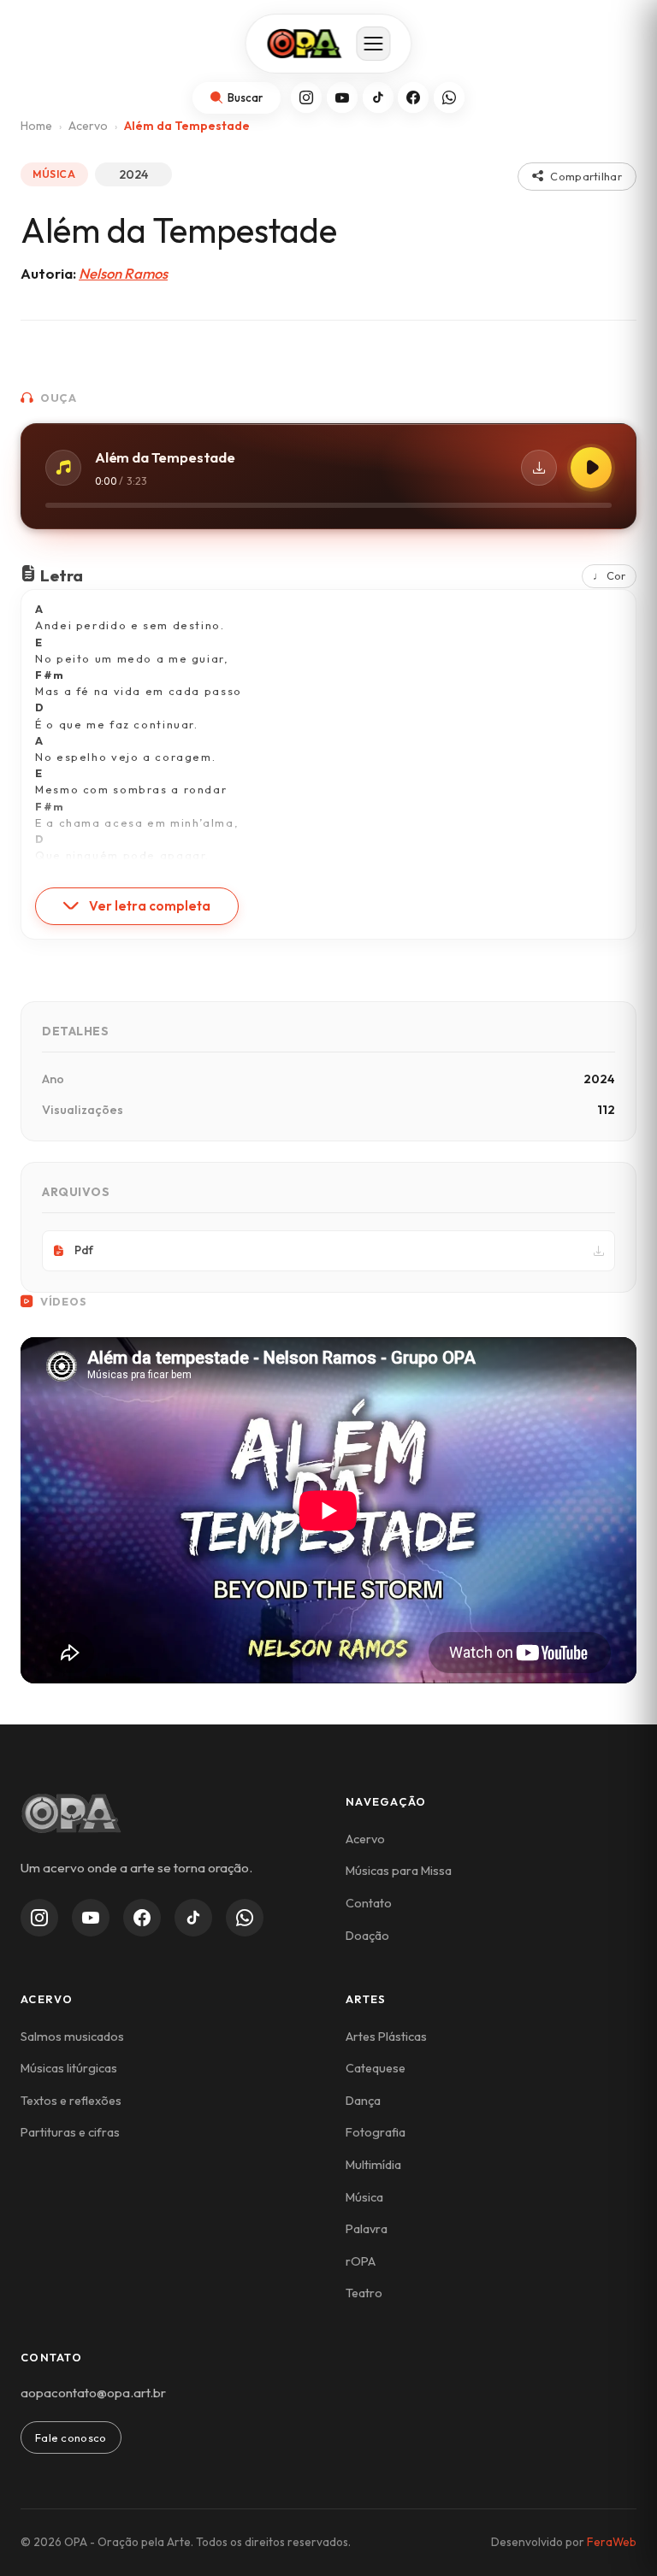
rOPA (361, 2261)
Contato (369, 1903)
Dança (363, 2101)
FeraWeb (612, 2542)
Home (36, 126)
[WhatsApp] (449, 97)
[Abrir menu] (374, 44)
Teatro (364, 2293)
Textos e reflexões (71, 2101)
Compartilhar (586, 176)
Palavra (367, 2229)
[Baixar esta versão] (539, 468)
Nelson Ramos (123, 273)
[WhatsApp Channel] (245, 1918)
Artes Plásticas (386, 2037)
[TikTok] (378, 97)
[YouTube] (342, 97)
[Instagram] (306, 97)
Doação (367, 1936)
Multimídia (373, 2165)
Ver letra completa (150, 906)
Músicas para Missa (399, 1871)
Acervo (88, 126)
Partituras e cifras (70, 2132)
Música (364, 2197)
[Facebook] (413, 97)
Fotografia (376, 2132)
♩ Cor (609, 575)
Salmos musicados (72, 2037)
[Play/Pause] (591, 468)
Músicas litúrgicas (69, 2068)
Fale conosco (71, 2437)
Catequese (376, 2068)
